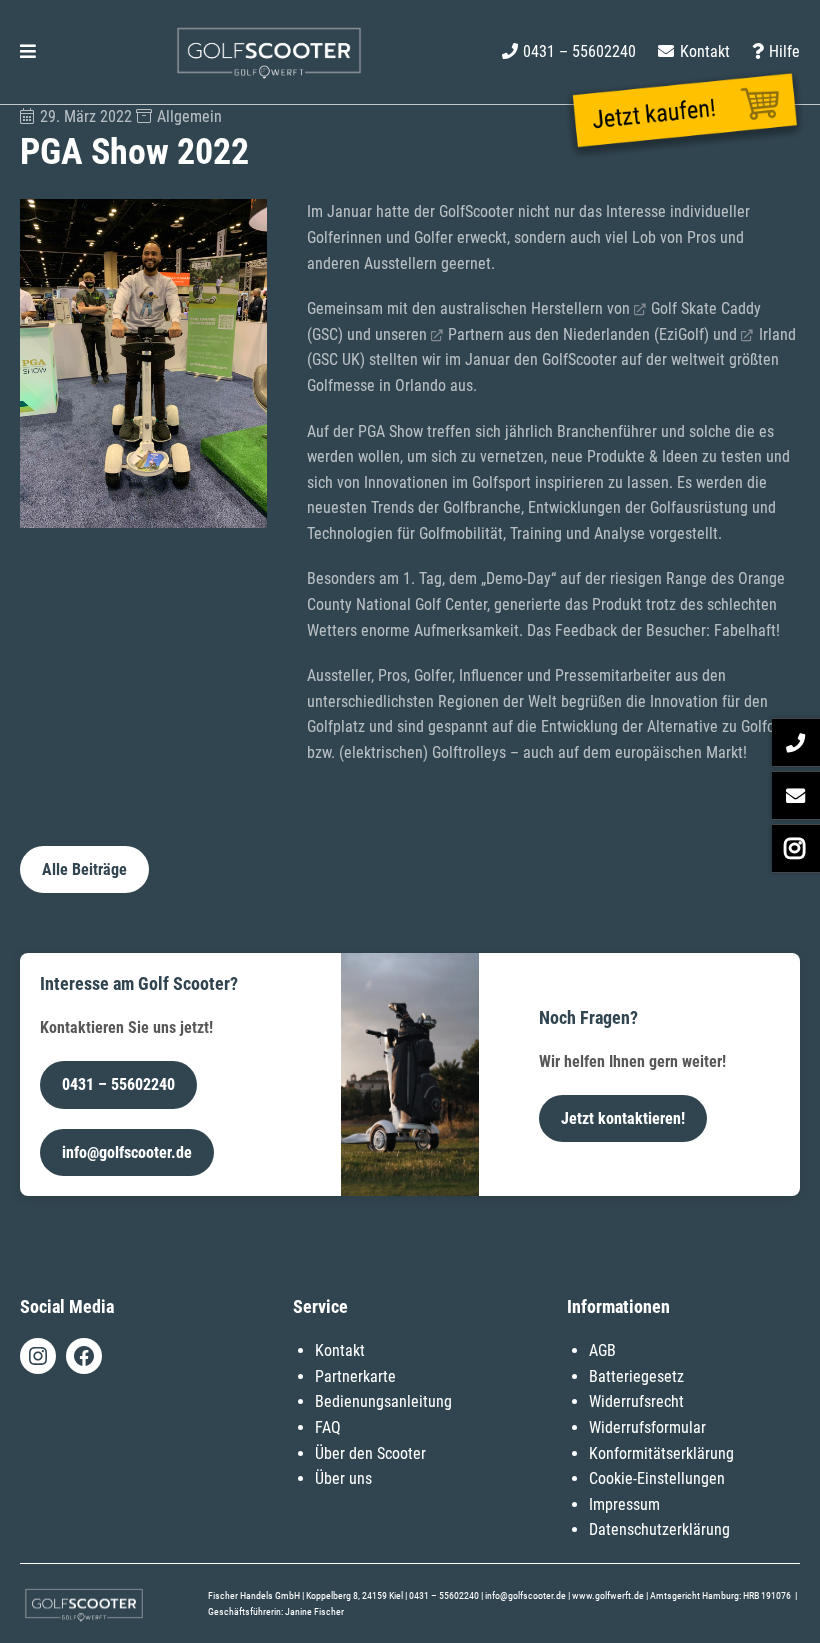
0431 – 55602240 (118, 1084)
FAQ (328, 1427)
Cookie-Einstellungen (657, 1478)
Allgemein (189, 116)
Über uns (343, 1478)
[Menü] (28, 52)
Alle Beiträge (84, 869)
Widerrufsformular (647, 1427)
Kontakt (340, 1350)
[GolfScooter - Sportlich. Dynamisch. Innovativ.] (269, 75)
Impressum (624, 1504)
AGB (602, 1350)
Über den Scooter (370, 1453)
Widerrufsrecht (636, 1401)
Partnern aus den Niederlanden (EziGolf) (578, 334)
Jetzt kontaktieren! (623, 1118)
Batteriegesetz (636, 1376)
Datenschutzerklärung (659, 1529)
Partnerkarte (355, 1376)
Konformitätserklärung (661, 1453)
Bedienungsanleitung (383, 1401)
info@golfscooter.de (127, 1152)
